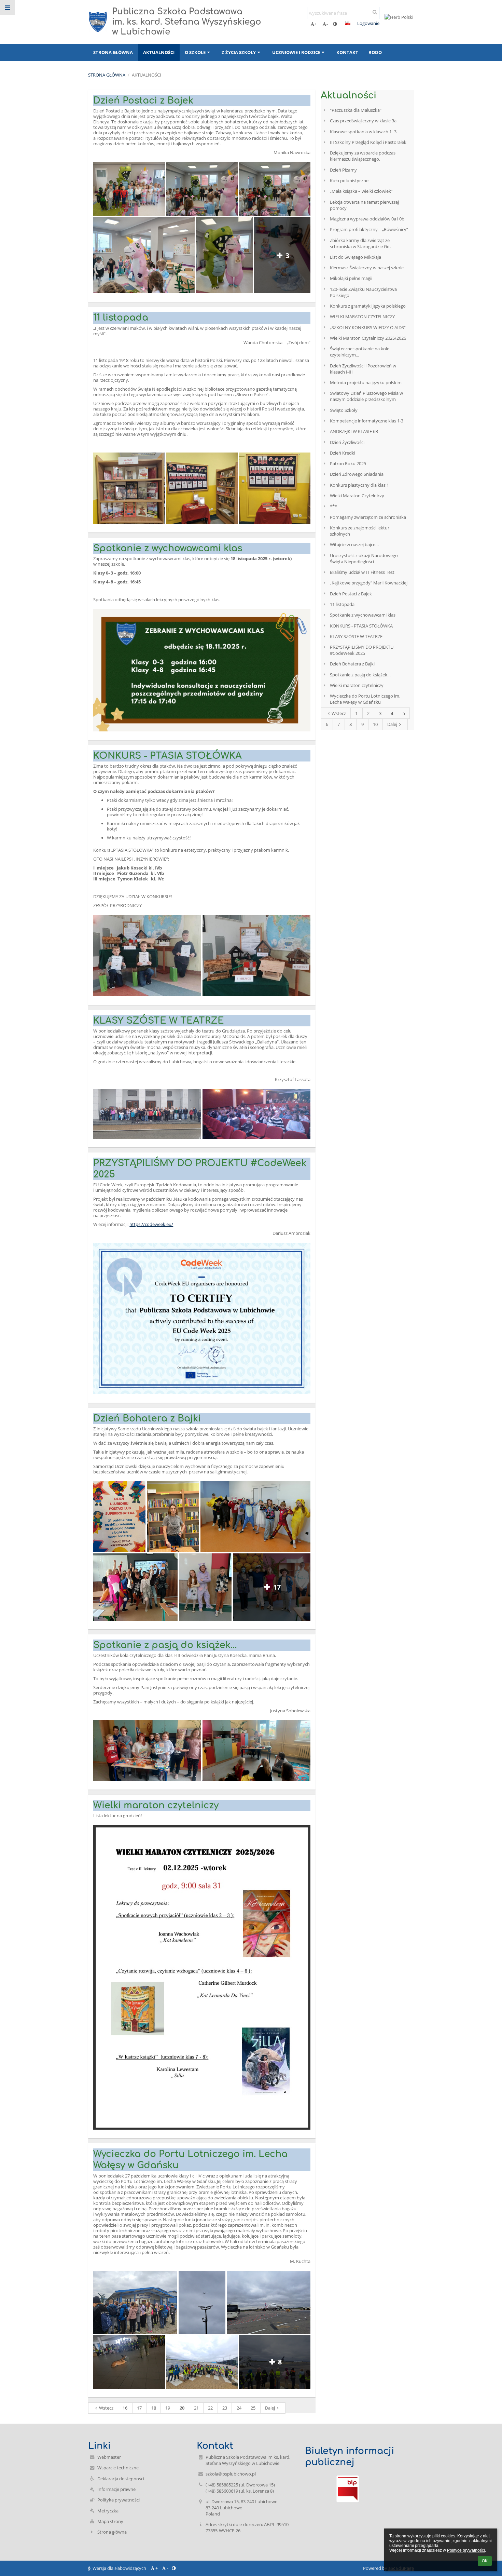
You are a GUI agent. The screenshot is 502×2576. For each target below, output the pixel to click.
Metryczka (108, 2511)
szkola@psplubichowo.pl (231, 2474)
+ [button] (316, 24)
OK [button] (485, 2561)
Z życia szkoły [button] (239, 52)
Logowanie (368, 23)
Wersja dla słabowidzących (119, 2568)
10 (375, 724)
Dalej (270, 2408)
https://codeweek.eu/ (151, 1224)
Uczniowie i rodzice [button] (296, 52)
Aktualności (147, 75)
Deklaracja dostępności (121, 2479)
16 (125, 2408)
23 (225, 2408)
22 (210, 2408)
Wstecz (106, 2408)
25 (253, 2408)
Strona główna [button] (113, 52)
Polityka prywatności (118, 2500)
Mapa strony (110, 2521)
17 (139, 2408)
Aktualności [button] (159, 52)
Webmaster (109, 2457)
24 (239, 2408)
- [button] (327, 24)
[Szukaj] (375, 12)
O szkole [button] (195, 52)
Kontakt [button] (347, 52)
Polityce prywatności (466, 2550)
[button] (335, 24)
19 (168, 2408)
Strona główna (107, 75)
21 (196, 2408)
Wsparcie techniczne (118, 2468)
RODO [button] (375, 52)
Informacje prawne (116, 2489)
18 (154, 2408)
